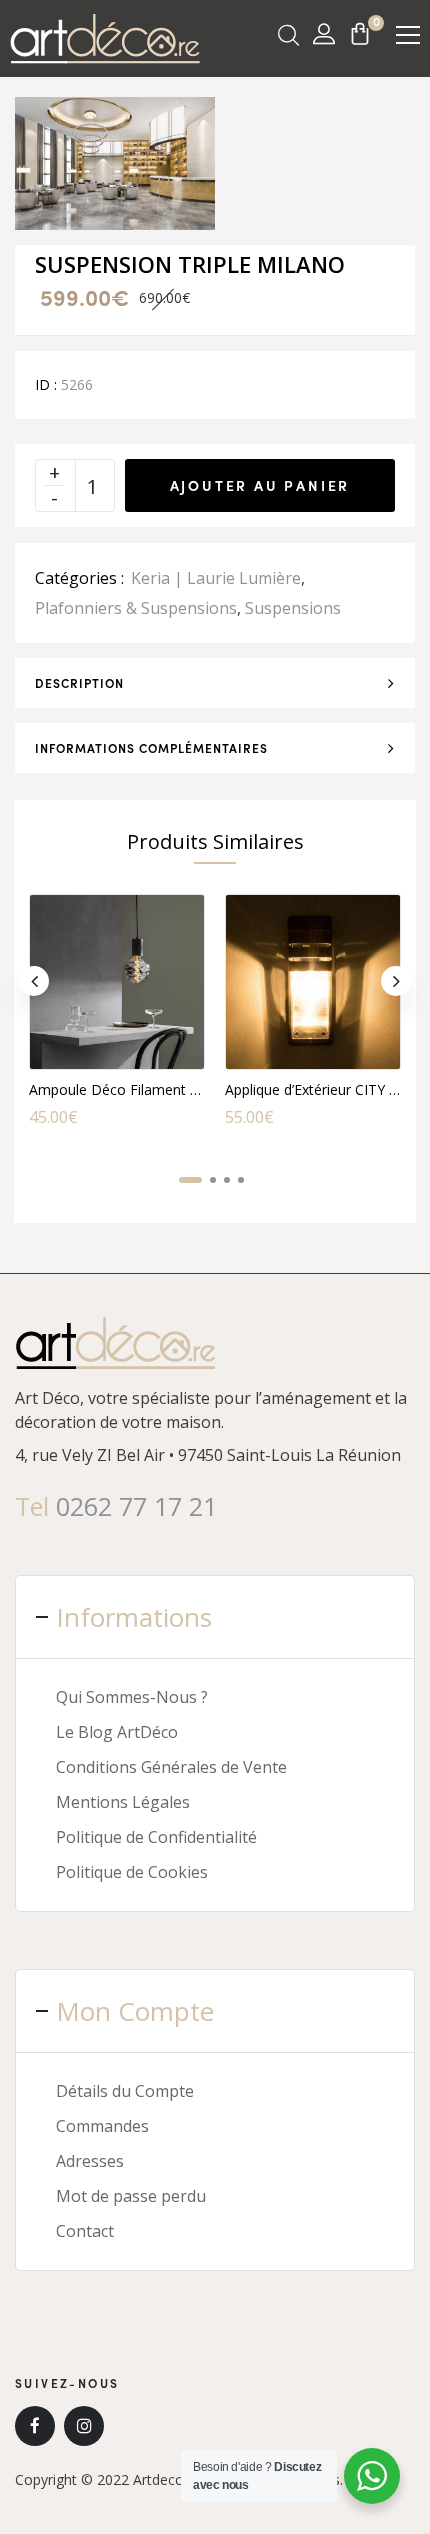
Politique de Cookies (132, 1872)
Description (79, 683)
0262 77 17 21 (136, 1506)
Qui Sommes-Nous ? (132, 1697)
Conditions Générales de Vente (171, 1767)
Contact (85, 2231)
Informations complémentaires (151, 748)
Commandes (102, 2126)
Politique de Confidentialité (156, 1837)
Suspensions (293, 608)
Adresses (90, 2161)
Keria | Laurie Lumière (216, 578)
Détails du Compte (125, 2091)
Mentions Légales (123, 1802)
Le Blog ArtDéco (117, 1732)
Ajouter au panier (260, 485)
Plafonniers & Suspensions (136, 608)
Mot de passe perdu (131, 2196)
